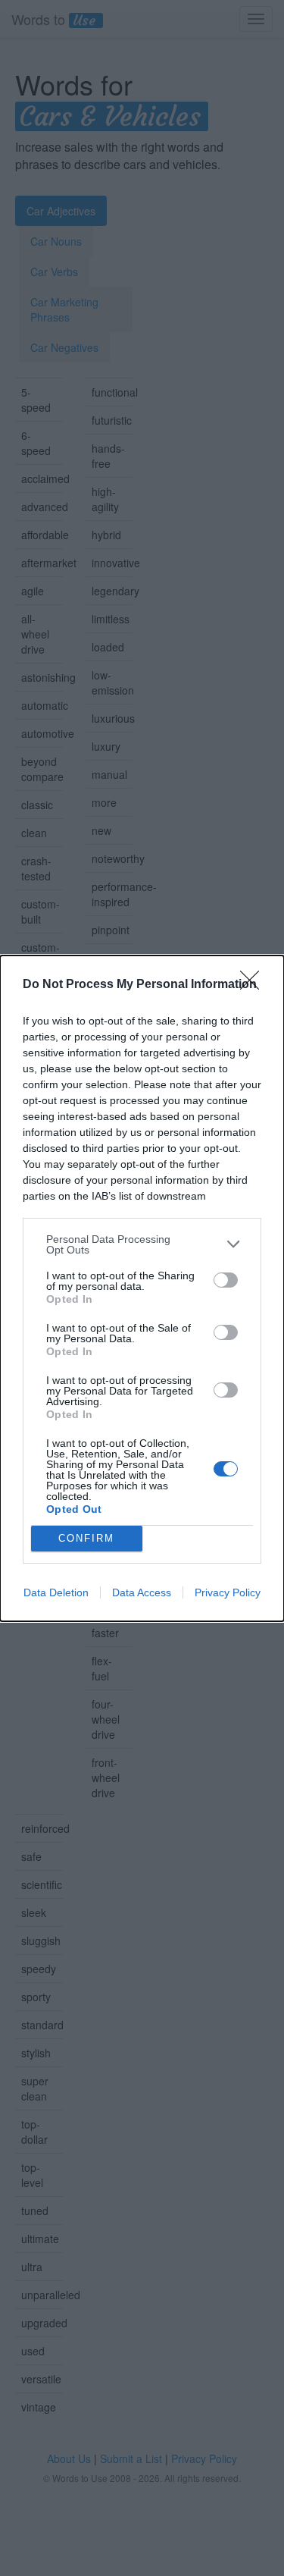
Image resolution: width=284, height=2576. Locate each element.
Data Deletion (56, 1592)
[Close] (254, 985)
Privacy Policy (228, 1592)
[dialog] (142, 1288)
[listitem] (142, 1244)
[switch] (226, 1280)
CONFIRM (86, 1538)
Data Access (142, 1592)
